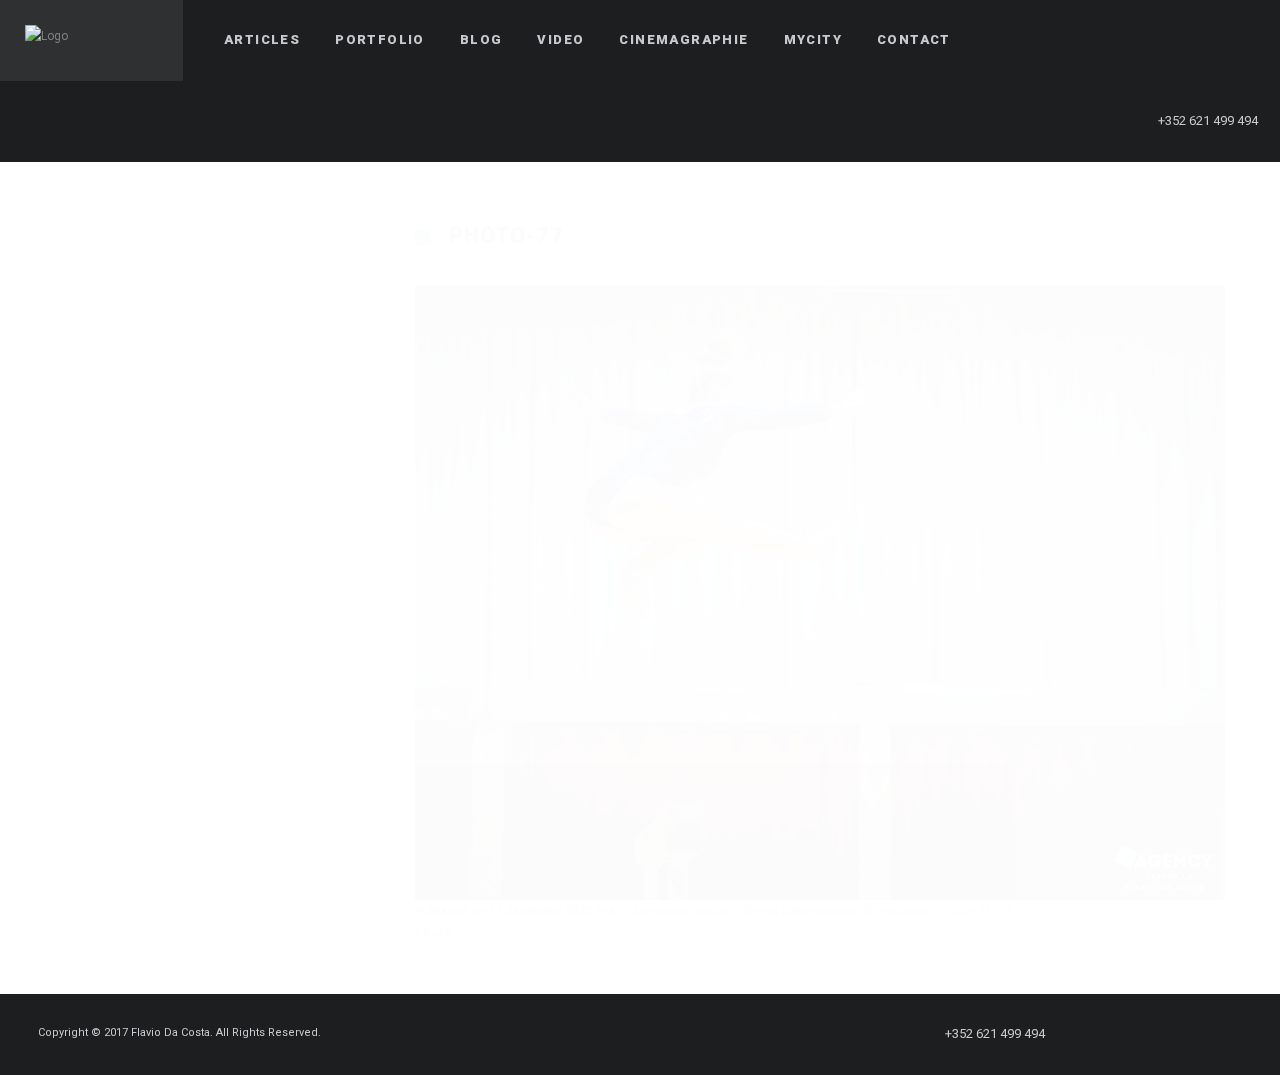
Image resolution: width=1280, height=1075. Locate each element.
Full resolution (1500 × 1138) (932, 911)
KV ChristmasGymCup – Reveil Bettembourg (731, 911)
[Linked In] (1237, 40)
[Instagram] (1165, 40)
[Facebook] (1093, 40)
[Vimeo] (1201, 40)
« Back (433, 933)
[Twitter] (1129, 40)
